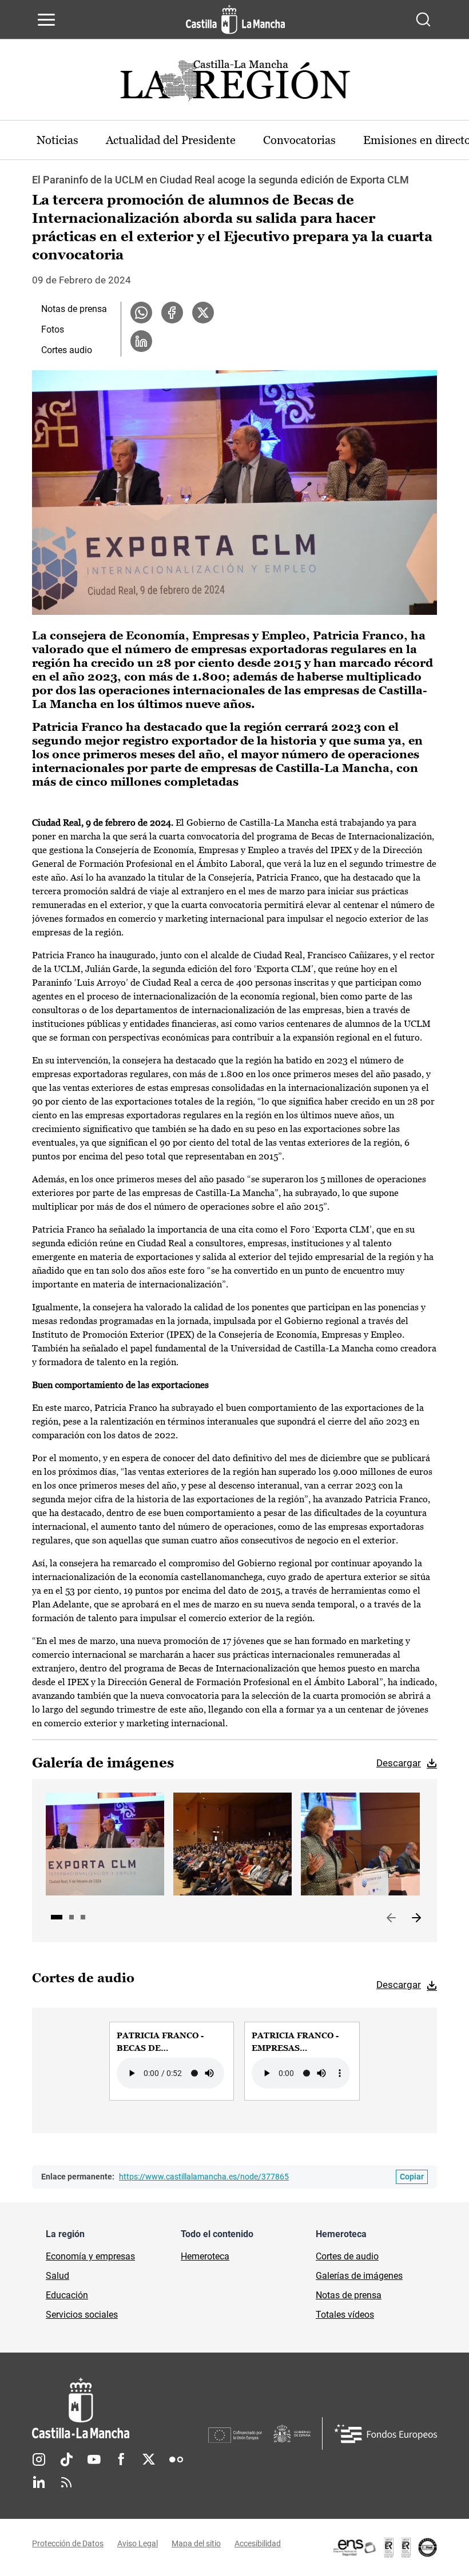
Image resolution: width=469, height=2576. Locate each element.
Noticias (57, 140)
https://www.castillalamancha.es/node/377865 (204, 2177)
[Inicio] (120, 2408)
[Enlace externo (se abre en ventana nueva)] (384, 2547)
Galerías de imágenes (359, 2276)
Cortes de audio (347, 2256)
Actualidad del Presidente (171, 140)
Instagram (39, 2459)
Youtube (94, 2459)
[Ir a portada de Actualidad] (234, 84)
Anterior (391, 1918)
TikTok (66, 2459)
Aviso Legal (138, 2543)
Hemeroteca (205, 2256)
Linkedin (39, 2482)
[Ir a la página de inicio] (235, 19)
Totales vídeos (345, 2315)
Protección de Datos (68, 2543)
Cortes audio (67, 350)
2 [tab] (71, 1917)
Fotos (53, 329)
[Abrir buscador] (423, 19)
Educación (67, 2295)
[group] (172, 2061)
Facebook (121, 2459)
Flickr (176, 2459)
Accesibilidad (258, 2543)
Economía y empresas (90, 2256)
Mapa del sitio (196, 2543)
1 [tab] (57, 1917)
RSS (66, 2482)
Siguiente (416, 1918)
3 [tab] (83, 1917)
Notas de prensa (74, 309)
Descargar (399, 1763)
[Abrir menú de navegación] (46, 19)
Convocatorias (299, 140)
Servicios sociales (82, 2315)
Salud (57, 2276)
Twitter (149, 2459)
